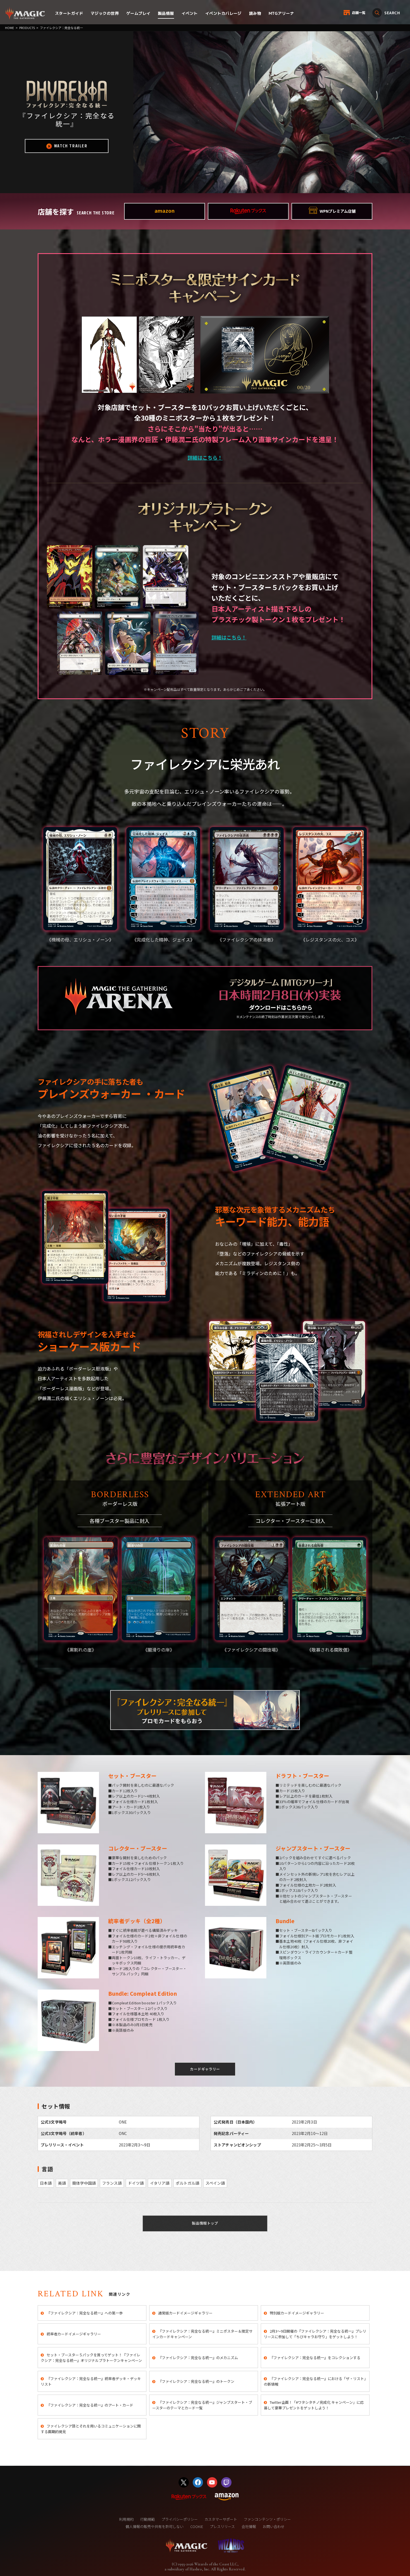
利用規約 (126, 2519)
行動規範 (148, 2519)
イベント (190, 13)
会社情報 (249, 2526)
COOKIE (197, 2526)
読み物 (255, 13)
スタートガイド (69, 13)
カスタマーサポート (221, 2519)
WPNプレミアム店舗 (338, 211)
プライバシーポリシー (180, 2519)
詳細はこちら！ (205, 457)
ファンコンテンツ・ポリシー (267, 2519)
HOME (9, 28)
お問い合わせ (274, 2526)
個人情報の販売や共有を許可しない (155, 2526)
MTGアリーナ (281, 13)
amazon (165, 210)
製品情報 (166, 13)
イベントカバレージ (223, 13)
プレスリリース (222, 2526)
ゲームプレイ (138, 13)
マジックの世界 (105, 13)
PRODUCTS (27, 28)
